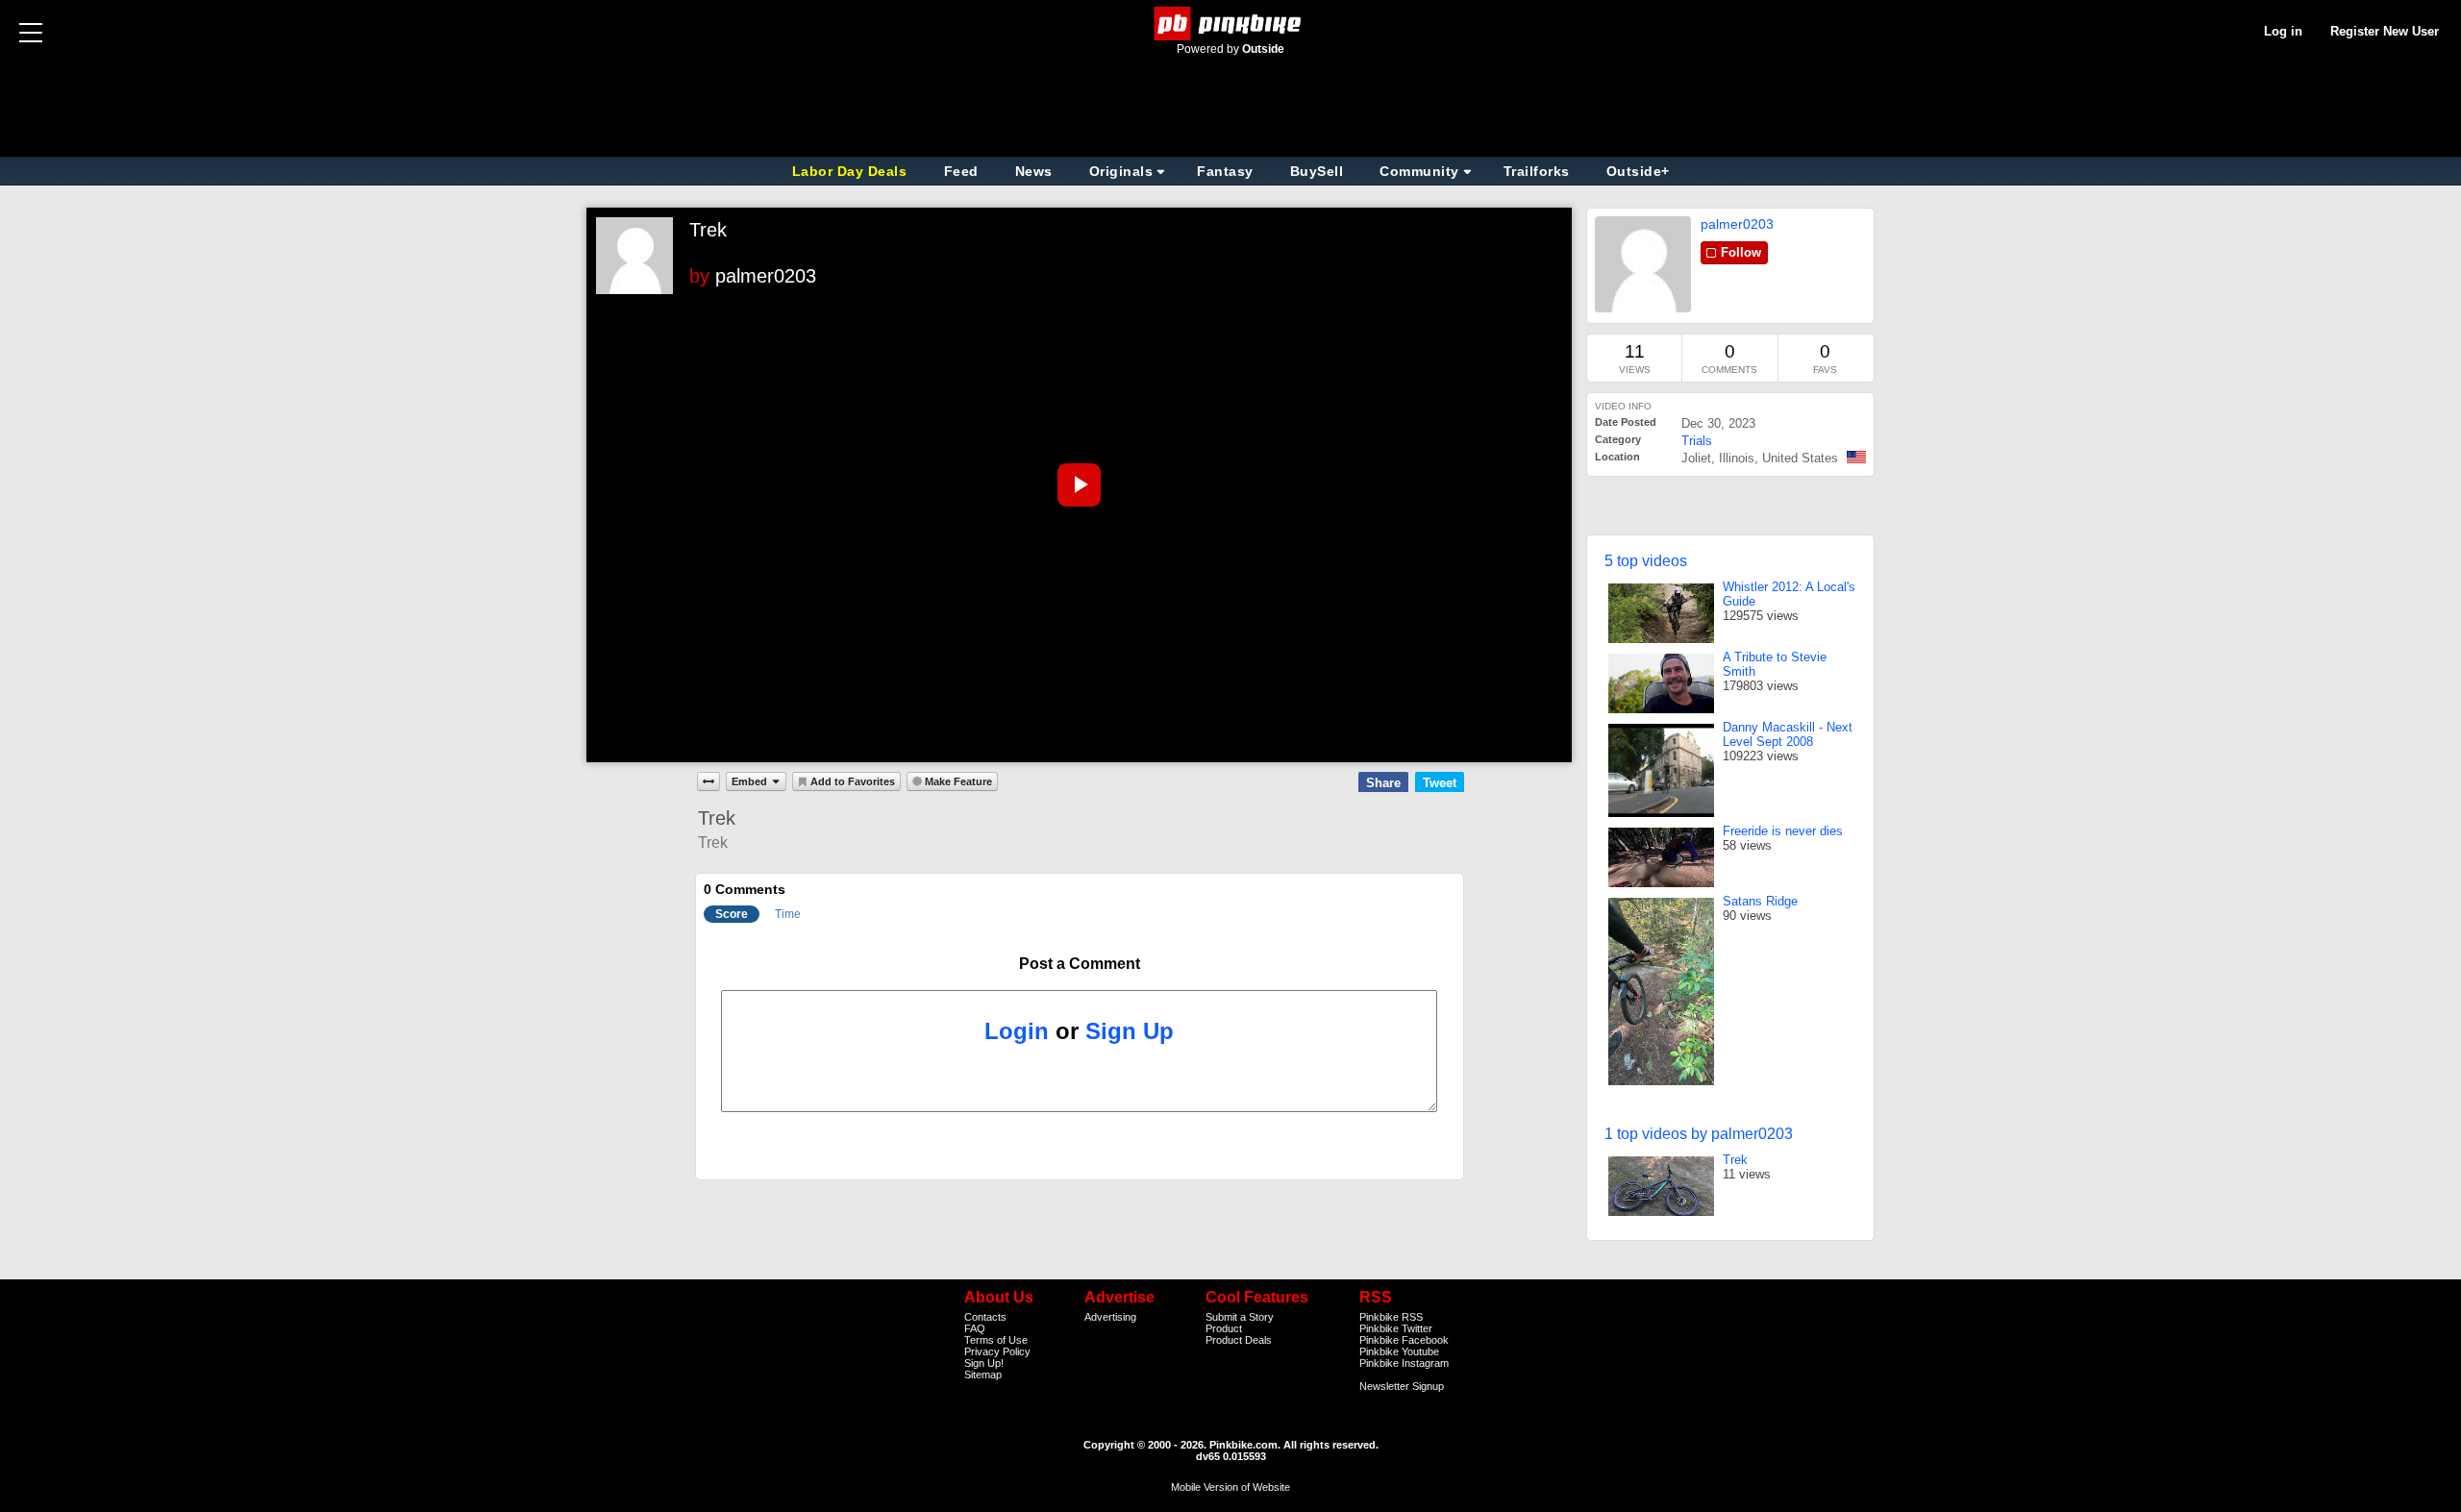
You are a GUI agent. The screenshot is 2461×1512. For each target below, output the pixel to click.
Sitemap (983, 1375)
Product (1224, 1328)
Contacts (985, 1317)
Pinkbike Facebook (1404, 1340)
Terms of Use (996, 1340)
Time (788, 914)
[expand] (708, 781)
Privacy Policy (997, 1351)
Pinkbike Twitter (1396, 1328)
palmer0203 (766, 276)
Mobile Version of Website (1230, 1487)
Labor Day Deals (852, 171)
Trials (1697, 441)
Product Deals (1239, 1340)
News (1034, 171)
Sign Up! (984, 1363)
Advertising (1110, 1317)
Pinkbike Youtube (1399, 1351)
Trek (708, 230)
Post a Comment (1080, 964)
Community (1419, 171)
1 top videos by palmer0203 (1699, 1134)
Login (1017, 1031)
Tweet (1440, 783)
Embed (749, 781)
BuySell (1317, 171)
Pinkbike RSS (1391, 1317)
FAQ (975, 1328)
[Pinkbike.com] (1231, 24)
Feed (961, 171)
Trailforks (1537, 171)
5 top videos (1646, 561)
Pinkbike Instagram (1404, 1363)
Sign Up (1130, 1031)
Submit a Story (1240, 1317)
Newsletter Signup (1402, 1386)
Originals (1121, 171)
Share (1383, 783)
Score (732, 914)
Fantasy (1225, 171)
